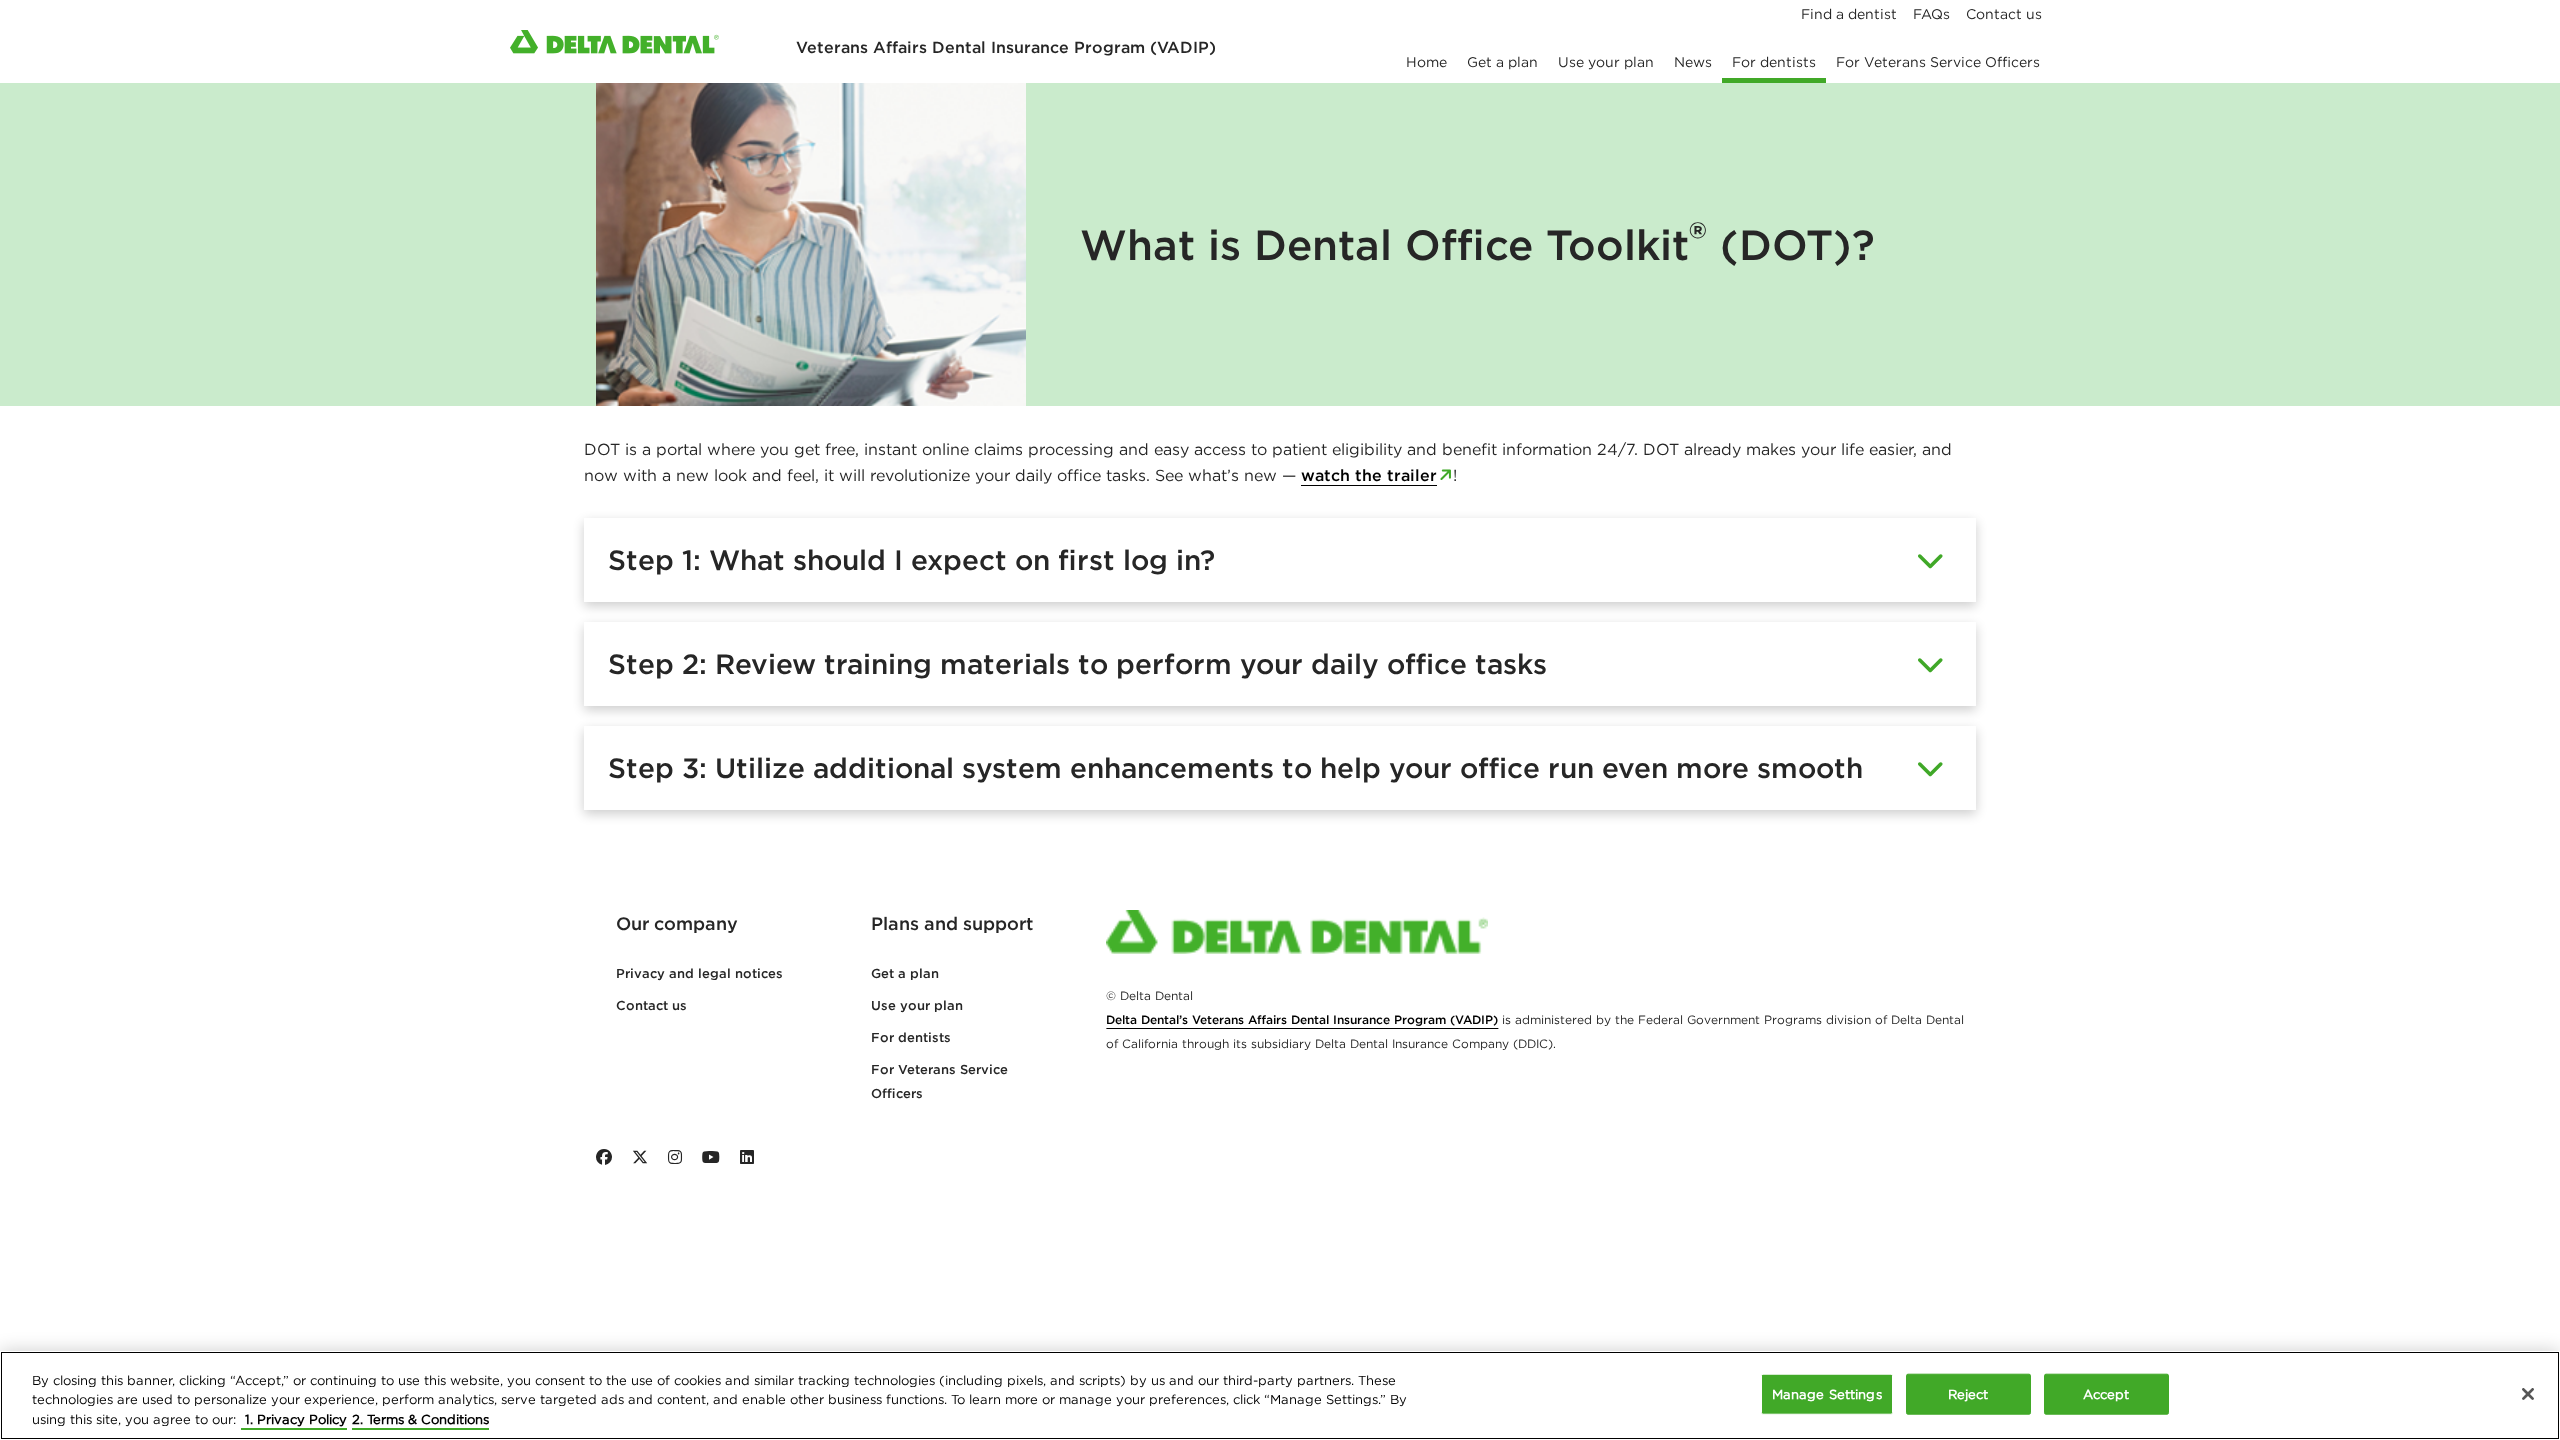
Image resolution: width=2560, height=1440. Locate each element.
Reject (1968, 1393)
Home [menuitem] (1426, 62)
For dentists (911, 1037)
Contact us (651, 1005)
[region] (1280, 1395)
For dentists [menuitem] (1774, 62)
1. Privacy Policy (294, 1419)
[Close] (2528, 1394)
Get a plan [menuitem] (1502, 62)
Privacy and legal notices (699, 973)
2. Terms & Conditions (420, 1419)
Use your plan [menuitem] (1606, 62)
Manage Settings (1827, 1393)
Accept (2106, 1393)
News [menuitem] (1693, 62)
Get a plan (905, 973)
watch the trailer (1369, 475)
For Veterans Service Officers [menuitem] (1938, 62)
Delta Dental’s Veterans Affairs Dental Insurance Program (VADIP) (1302, 1019)
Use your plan (917, 1005)
